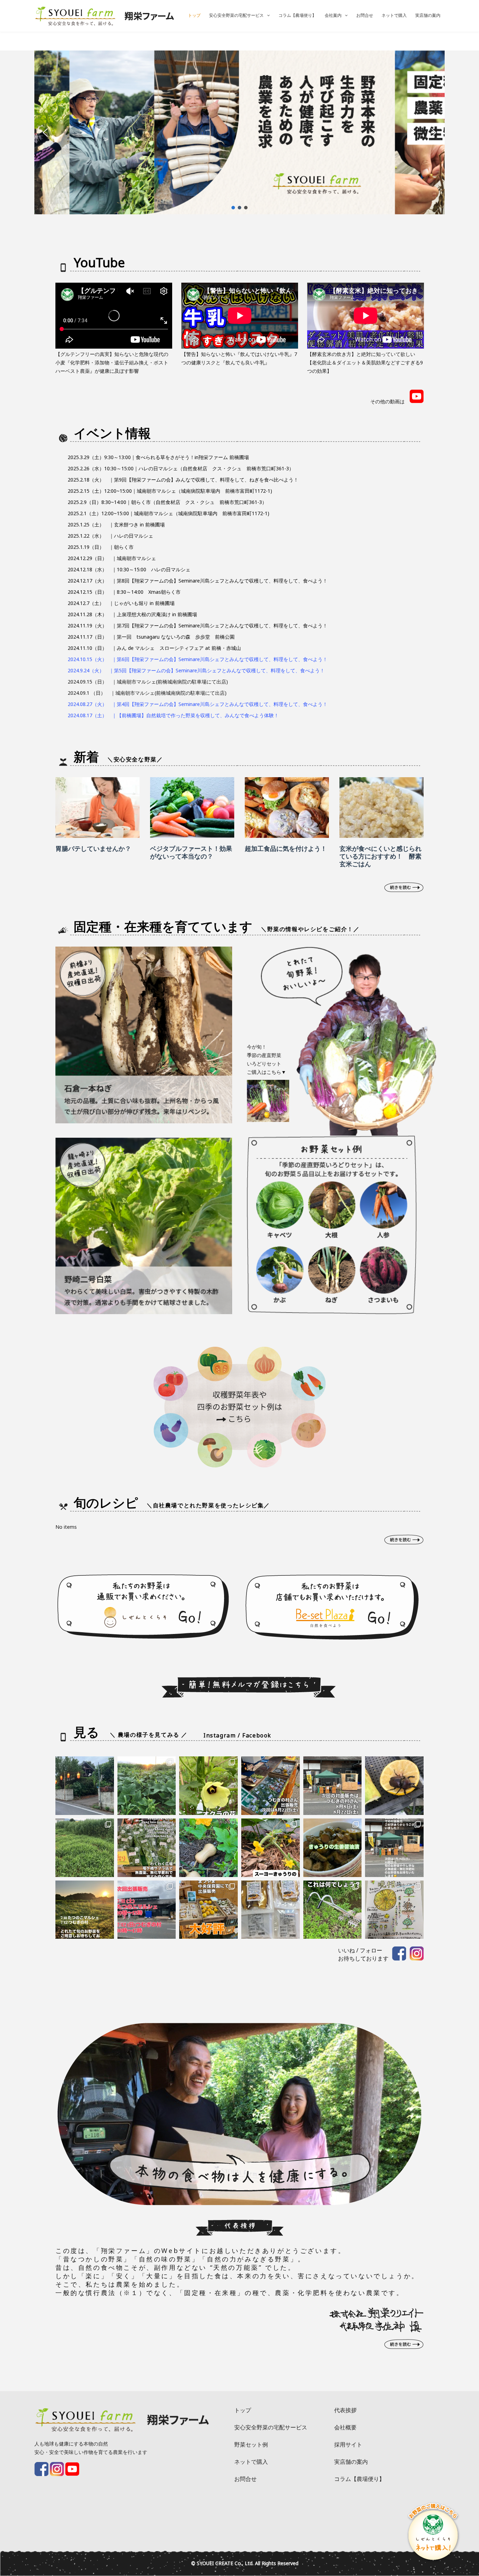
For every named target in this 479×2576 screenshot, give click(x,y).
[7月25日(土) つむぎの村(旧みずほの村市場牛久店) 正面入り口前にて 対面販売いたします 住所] (394, 1848)
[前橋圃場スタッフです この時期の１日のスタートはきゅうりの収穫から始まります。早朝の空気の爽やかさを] (147, 1786)
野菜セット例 (251, 2444)
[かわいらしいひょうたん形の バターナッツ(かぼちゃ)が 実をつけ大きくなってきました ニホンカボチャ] (208, 1848)
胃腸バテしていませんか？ (93, 848)
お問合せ (365, 15)
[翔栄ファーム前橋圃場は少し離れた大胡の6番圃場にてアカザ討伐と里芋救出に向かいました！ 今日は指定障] (85, 1848)
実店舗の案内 (428, 15)
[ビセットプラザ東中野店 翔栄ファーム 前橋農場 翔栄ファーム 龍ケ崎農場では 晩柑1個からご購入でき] (394, 1910)
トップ (194, 15)
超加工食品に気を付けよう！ (286, 848)
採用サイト (348, 2444)
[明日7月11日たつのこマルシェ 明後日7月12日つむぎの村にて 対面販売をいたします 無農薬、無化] (85, 1910)
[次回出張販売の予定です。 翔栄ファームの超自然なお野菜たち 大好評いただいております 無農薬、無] (147, 1910)
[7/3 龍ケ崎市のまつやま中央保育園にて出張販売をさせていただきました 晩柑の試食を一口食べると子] (208, 1910)
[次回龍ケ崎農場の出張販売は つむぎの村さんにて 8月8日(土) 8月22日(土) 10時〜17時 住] (333, 1786)
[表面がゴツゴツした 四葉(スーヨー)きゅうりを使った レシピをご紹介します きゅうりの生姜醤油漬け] (333, 1848)
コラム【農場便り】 (297, 15)
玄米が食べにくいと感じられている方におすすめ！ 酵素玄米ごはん (380, 856)
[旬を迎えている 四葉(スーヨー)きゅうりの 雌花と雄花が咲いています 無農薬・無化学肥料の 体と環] (271, 1848)
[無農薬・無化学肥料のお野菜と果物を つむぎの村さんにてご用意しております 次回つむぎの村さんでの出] (271, 1786)
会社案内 (333, 15)
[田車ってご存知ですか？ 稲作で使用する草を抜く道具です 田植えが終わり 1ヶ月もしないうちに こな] (333, 1910)
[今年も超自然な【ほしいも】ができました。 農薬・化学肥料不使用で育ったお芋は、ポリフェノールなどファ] (271, 1910)
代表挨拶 (345, 2410)
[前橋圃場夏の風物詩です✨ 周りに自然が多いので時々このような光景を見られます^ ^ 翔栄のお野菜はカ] (394, 1786)
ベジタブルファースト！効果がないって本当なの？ (191, 852)
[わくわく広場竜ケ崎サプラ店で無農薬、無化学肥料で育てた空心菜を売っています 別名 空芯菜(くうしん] (147, 1848)
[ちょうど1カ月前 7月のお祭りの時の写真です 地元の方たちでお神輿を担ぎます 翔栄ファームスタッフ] (85, 1786)
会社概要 (345, 2427)
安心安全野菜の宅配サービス (236, 15)
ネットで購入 (394, 15)
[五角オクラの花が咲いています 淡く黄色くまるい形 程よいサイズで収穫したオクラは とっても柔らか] (208, 1786)
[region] (239, 132)
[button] (45, 133)
